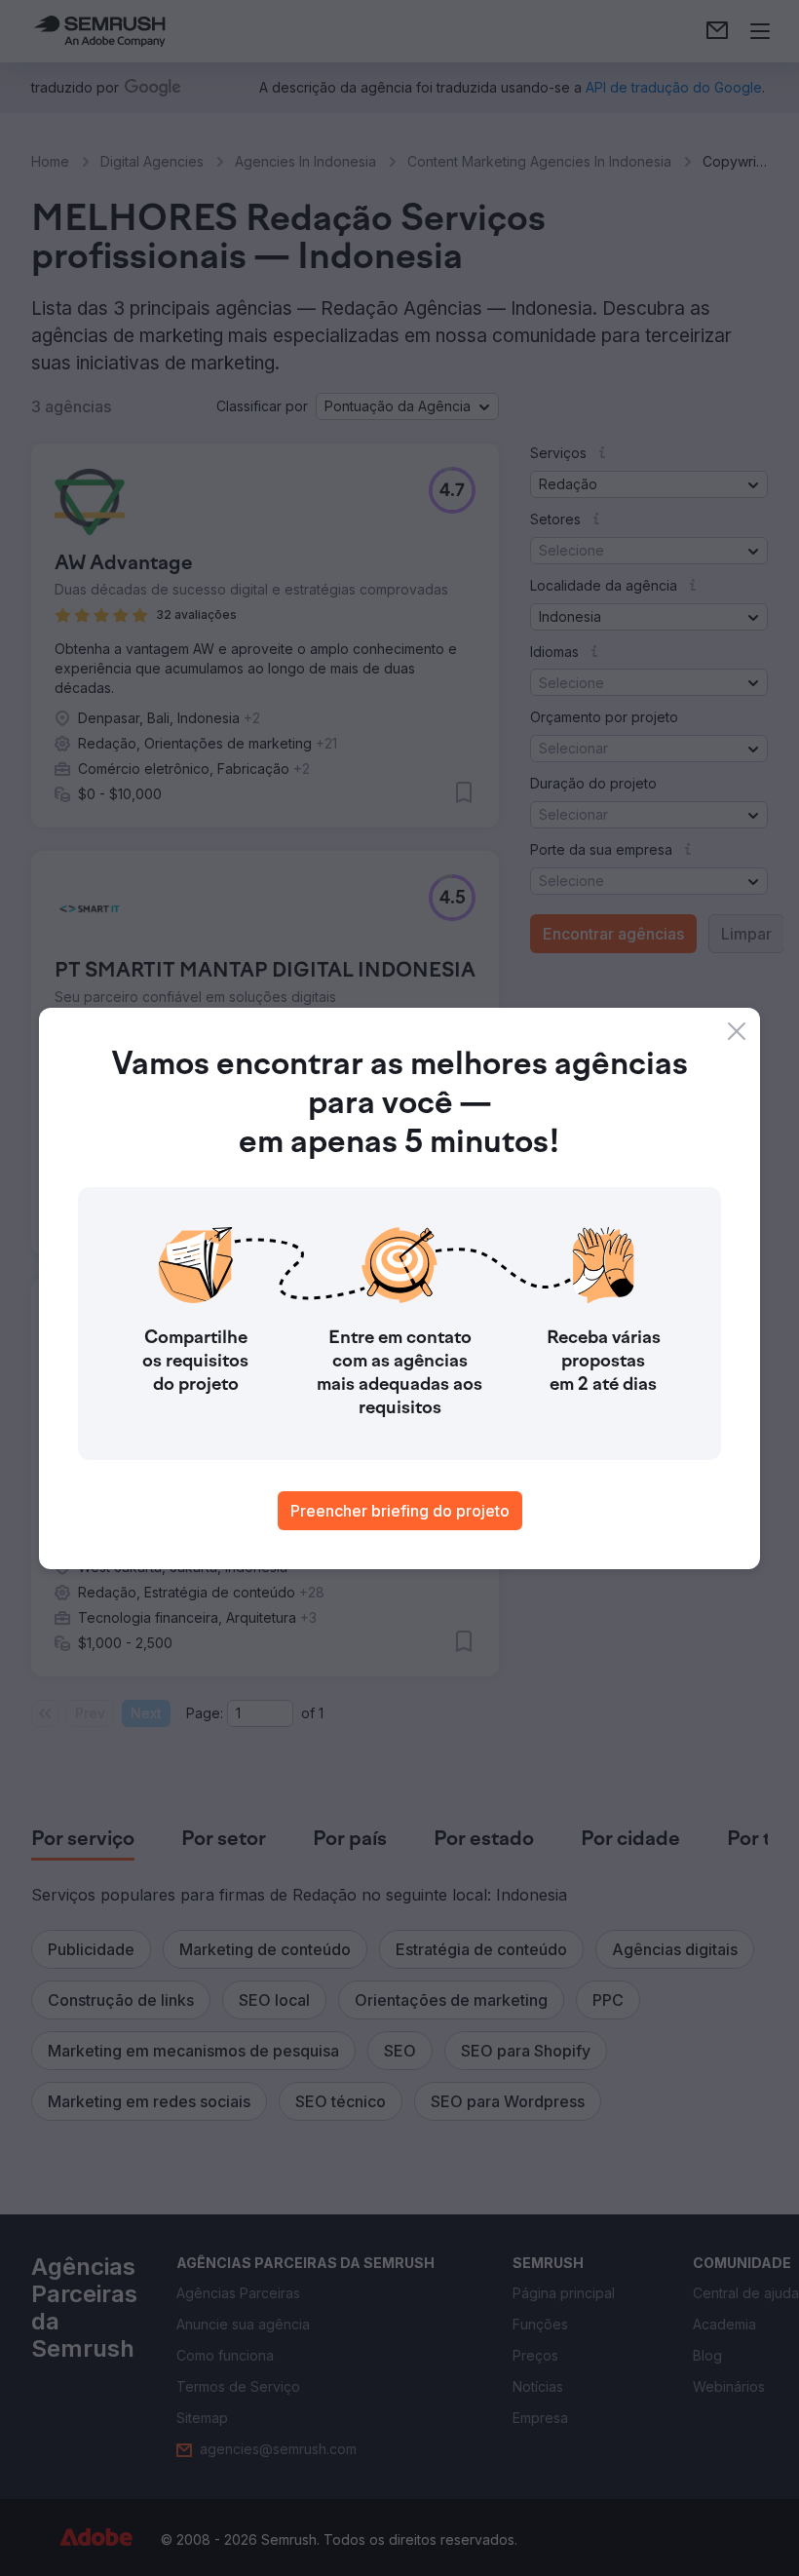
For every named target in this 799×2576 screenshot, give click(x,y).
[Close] (737, 1031)
